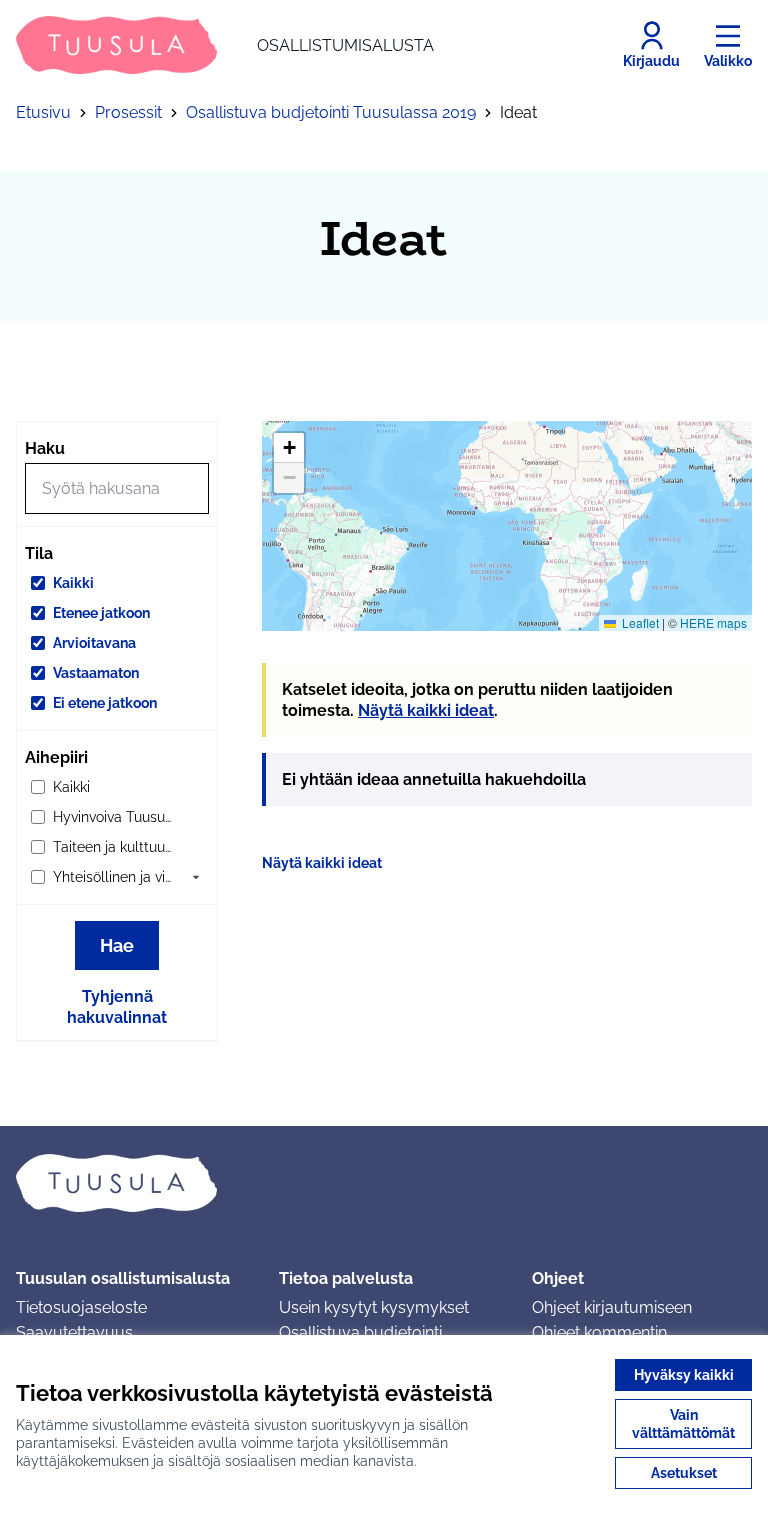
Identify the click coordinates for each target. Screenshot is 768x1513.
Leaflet (639, 622)
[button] (196, 877)
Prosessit (128, 112)
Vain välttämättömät (683, 1424)
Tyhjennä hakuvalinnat (117, 1007)
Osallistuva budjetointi (360, 1332)
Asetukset (684, 1473)
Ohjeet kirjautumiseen (612, 1307)
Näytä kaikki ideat (426, 710)
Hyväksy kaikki (684, 1375)
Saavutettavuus (74, 1332)
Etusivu (43, 112)
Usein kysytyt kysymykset (374, 1307)
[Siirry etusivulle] (384, 1183)
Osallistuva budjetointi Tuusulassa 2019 (331, 112)
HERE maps (713, 622)
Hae (117, 945)
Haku (45, 448)
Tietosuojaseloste (81, 1307)
